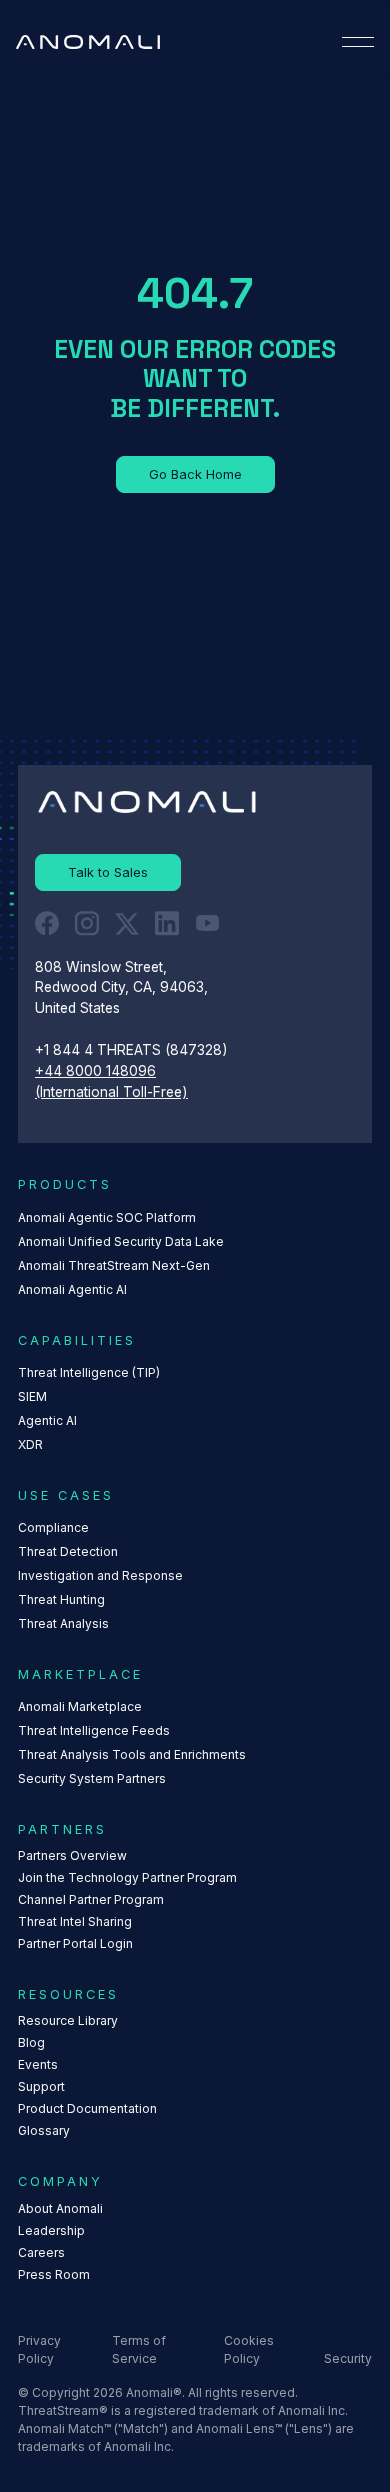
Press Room (54, 2274)
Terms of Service (139, 2349)
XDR (30, 1444)
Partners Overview (72, 1855)
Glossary (44, 2130)
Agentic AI (47, 1420)
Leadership (51, 2230)
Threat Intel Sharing (75, 1921)
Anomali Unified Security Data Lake (121, 1241)
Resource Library (68, 2020)
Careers (41, 2252)
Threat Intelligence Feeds (94, 1730)
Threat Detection (68, 1551)
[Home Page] (88, 42)
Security (348, 2358)
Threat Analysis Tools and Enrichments (132, 1754)
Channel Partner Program (91, 1899)
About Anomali (60, 2208)
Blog (31, 2042)
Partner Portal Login (75, 1943)
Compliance (53, 1527)
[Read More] (195, 475)
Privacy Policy (39, 2349)
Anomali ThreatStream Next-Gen (114, 1265)
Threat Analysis (63, 1623)
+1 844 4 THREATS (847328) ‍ (133, 1050)
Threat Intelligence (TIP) (89, 1372)
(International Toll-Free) (111, 1092)
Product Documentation (87, 2108)
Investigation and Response (100, 1575)
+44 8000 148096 (95, 1071)
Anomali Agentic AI (72, 1289)
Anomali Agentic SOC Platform (107, 1217)
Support (41, 2086)
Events (38, 2064)
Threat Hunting (61, 1599)
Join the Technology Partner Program (127, 1877)
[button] (358, 42)
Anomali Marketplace (80, 1706)
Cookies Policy (249, 2349)
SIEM (32, 1396)
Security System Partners (92, 1778)
